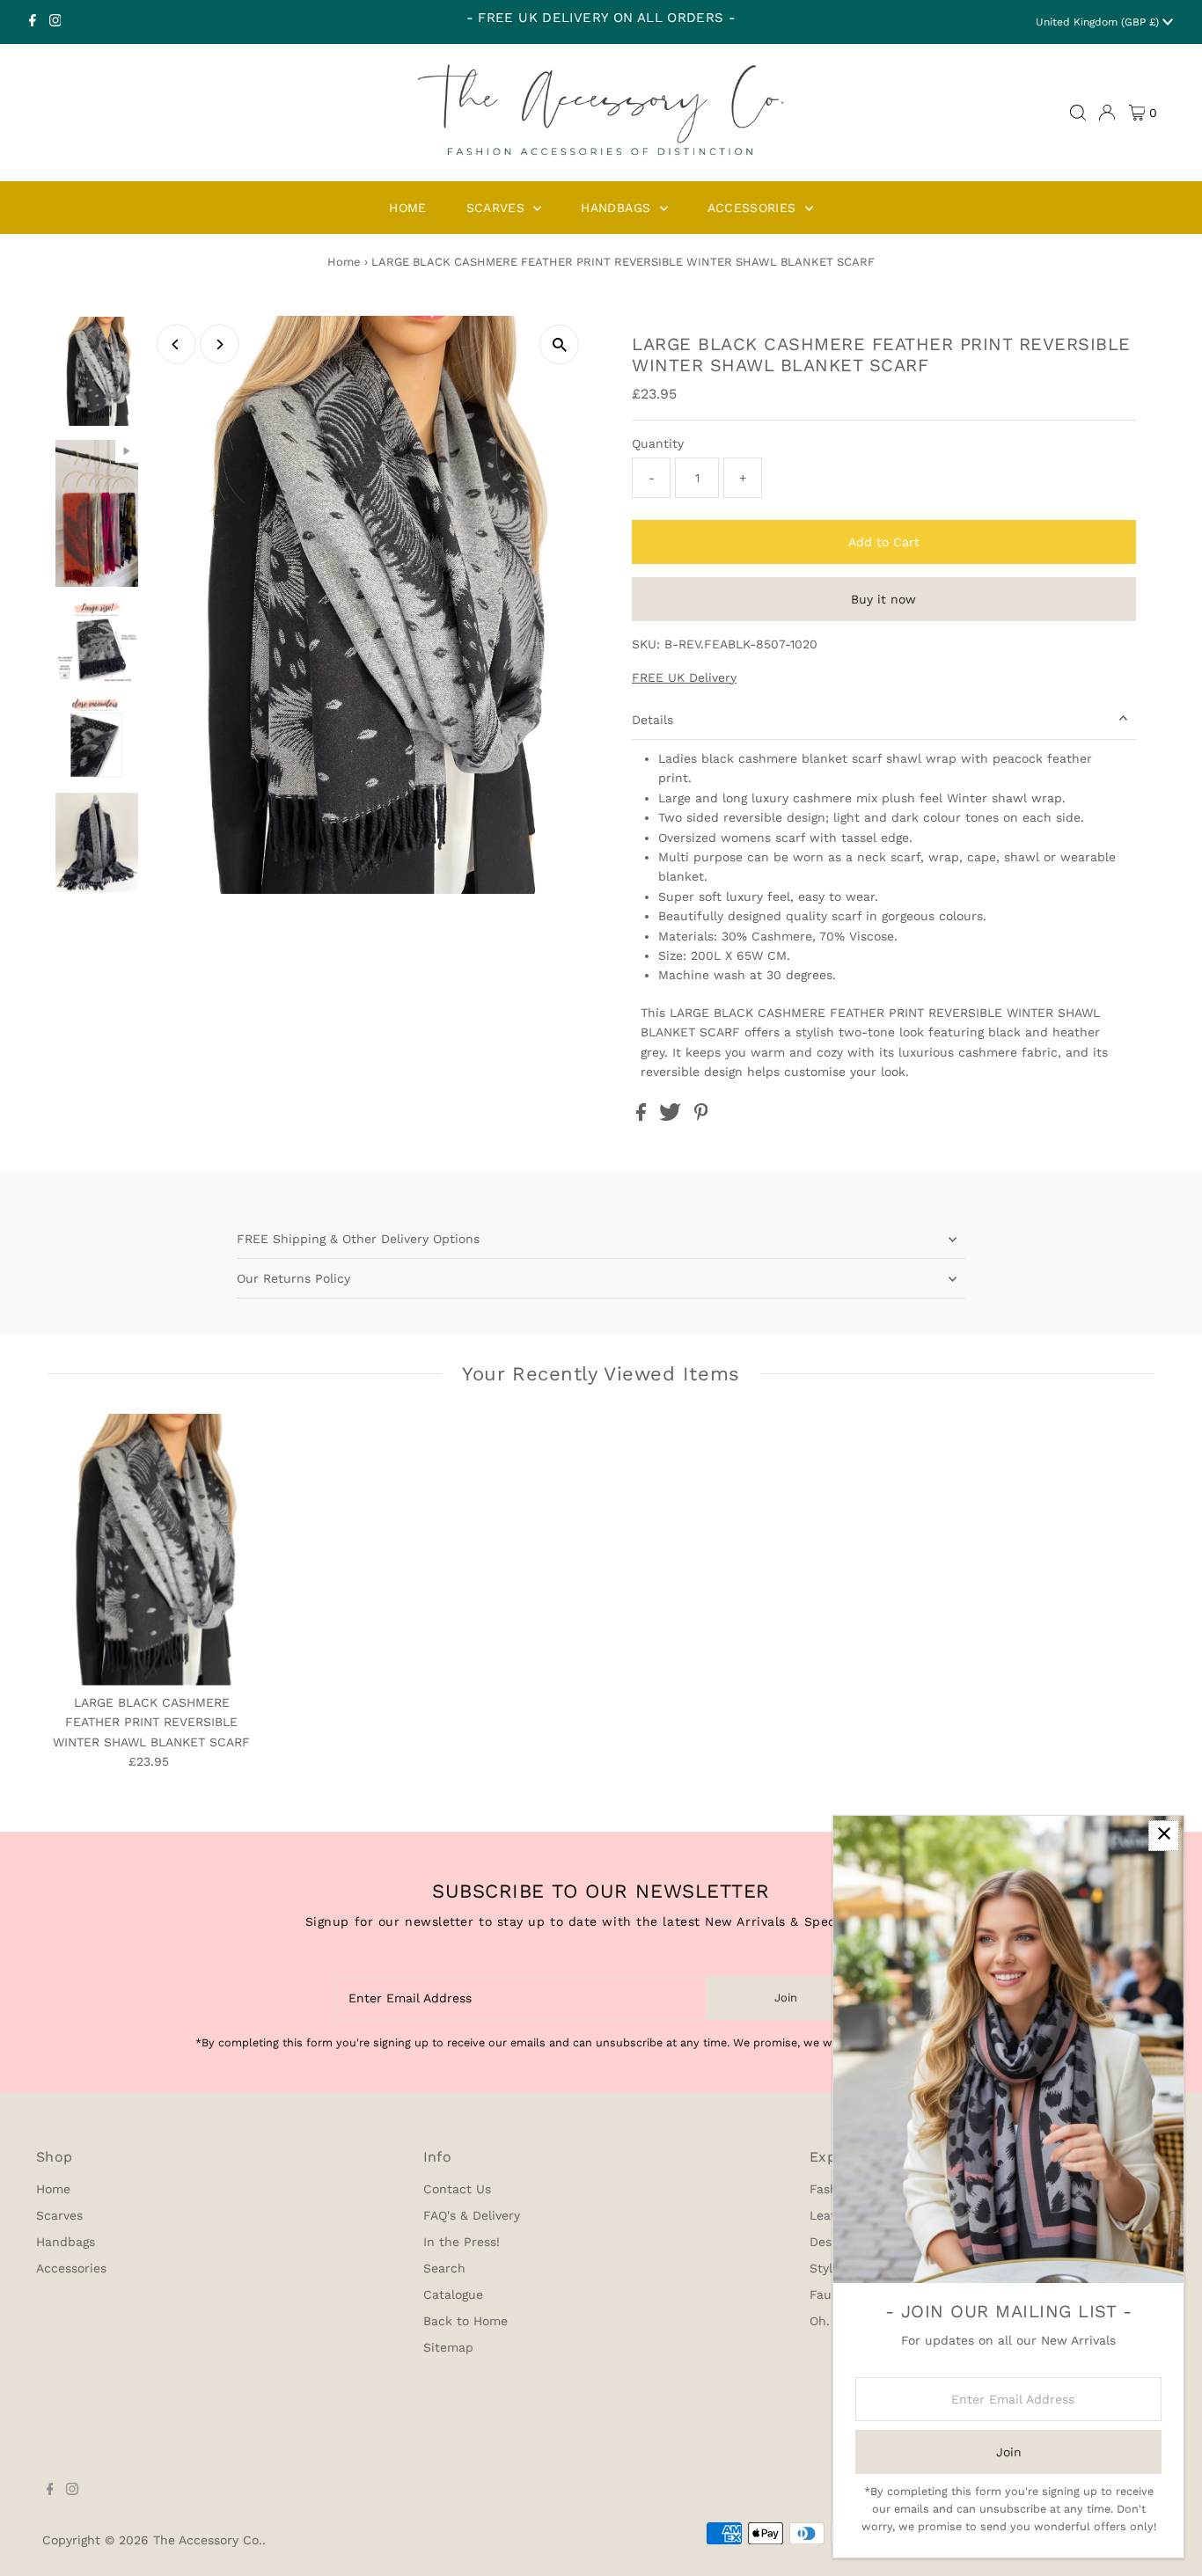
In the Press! (462, 2242)
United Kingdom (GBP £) (1099, 22)
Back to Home (465, 2321)
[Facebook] (33, 22)
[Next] (220, 344)
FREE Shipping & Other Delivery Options (358, 1239)
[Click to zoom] (559, 344)
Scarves (59, 2215)
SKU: (646, 644)
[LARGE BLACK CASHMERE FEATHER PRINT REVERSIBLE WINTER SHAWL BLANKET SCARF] (151, 1550)
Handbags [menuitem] (618, 208)
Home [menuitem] (407, 208)
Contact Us (457, 2189)
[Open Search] (1078, 113)
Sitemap (448, 2347)
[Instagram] (55, 22)
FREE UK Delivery (684, 677)
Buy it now (883, 599)
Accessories (71, 2268)
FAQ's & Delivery (472, 2215)
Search (444, 2268)
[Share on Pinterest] (701, 1116)
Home (344, 262)
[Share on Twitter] (672, 1116)
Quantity (658, 443)
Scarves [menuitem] (498, 208)
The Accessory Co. (208, 2540)
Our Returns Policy (293, 1278)
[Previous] (176, 344)
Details (652, 720)
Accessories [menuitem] (754, 208)
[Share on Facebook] (643, 1116)
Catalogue (453, 2294)
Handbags (66, 2242)
